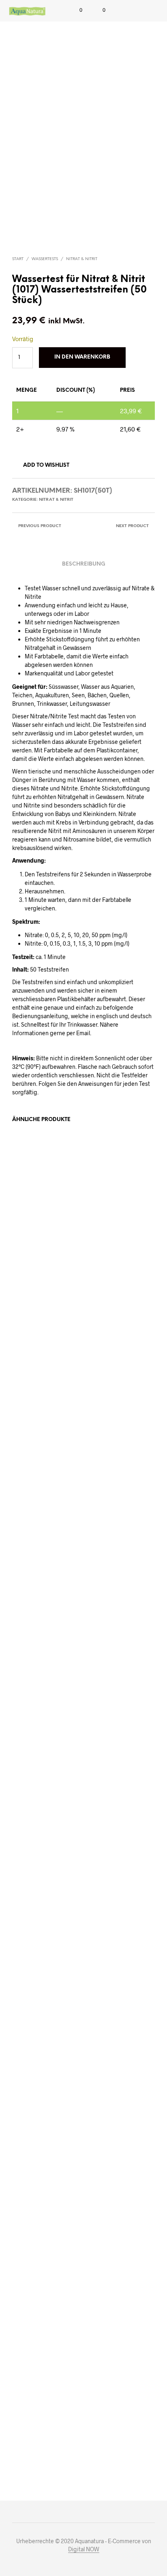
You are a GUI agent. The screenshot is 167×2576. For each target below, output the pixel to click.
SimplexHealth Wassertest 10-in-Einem (114, 2414)
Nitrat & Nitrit (82, 259)
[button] (75, 10)
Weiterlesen (106, 1764)
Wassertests (45, 259)
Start (18, 259)
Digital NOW (84, 2549)
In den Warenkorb (41, 1764)
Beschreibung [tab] (84, 564)
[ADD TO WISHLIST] (74, 1721)
